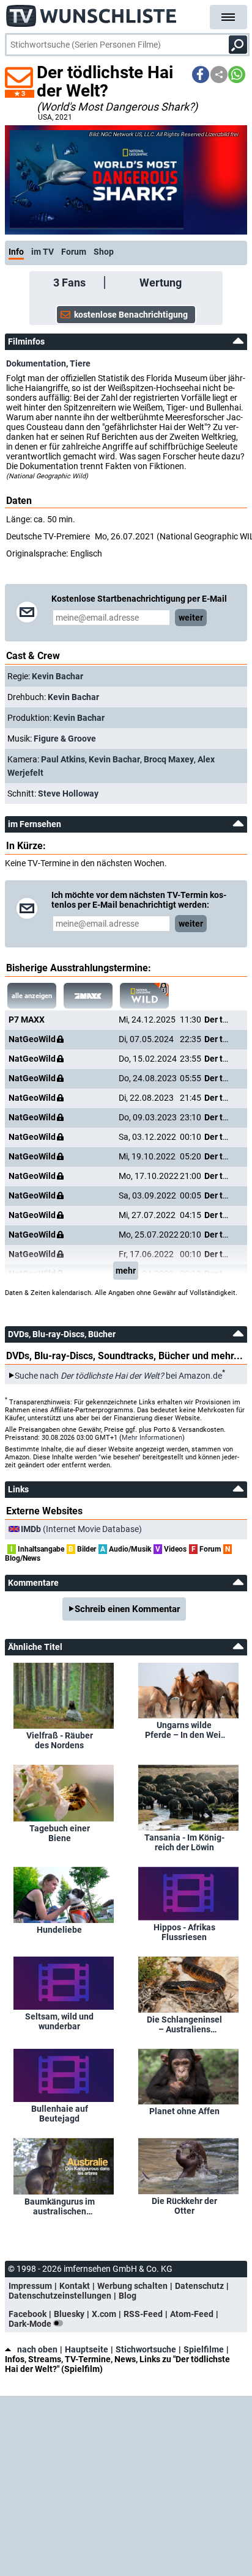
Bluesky (69, 2314)
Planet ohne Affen (184, 2111)
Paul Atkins (63, 759)
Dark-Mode (31, 2324)
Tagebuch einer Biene (60, 1833)
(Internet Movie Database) (81, 1529)
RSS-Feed (143, 2314)
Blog (128, 2296)
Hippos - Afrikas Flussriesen (184, 1932)
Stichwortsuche (146, 2349)
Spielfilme (204, 2349)
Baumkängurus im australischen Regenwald (60, 2206)
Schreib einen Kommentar (127, 1609)
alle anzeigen (32, 996)
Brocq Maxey (169, 759)
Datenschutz (199, 2286)
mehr (126, 1271)
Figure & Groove (65, 739)
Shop (104, 252)
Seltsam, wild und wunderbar (59, 2021)
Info (16, 252)
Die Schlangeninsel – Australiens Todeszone (184, 2024)
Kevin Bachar (57, 676)
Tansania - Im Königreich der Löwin (184, 1842)
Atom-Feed (192, 2314)
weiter (191, 618)
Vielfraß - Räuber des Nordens (60, 1740)
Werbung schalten (132, 2286)
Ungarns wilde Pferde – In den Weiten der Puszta (184, 1730)
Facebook (28, 2314)
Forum (74, 252)
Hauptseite (87, 2349)
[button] (201, 75)
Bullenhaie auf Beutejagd (60, 2114)
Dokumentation (36, 363)
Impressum (30, 2286)
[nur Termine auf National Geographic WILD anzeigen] (144, 996)
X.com (104, 2314)
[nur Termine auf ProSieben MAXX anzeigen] (88, 996)
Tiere (80, 363)
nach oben (37, 2349)
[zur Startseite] (92, 12)
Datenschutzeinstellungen (60, 2296)
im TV (43, 252)
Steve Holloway (68, 794)
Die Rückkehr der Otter (184, 2206)
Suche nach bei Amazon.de (118, 1376)
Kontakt (75, 2286)
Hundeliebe (59, 1930)
